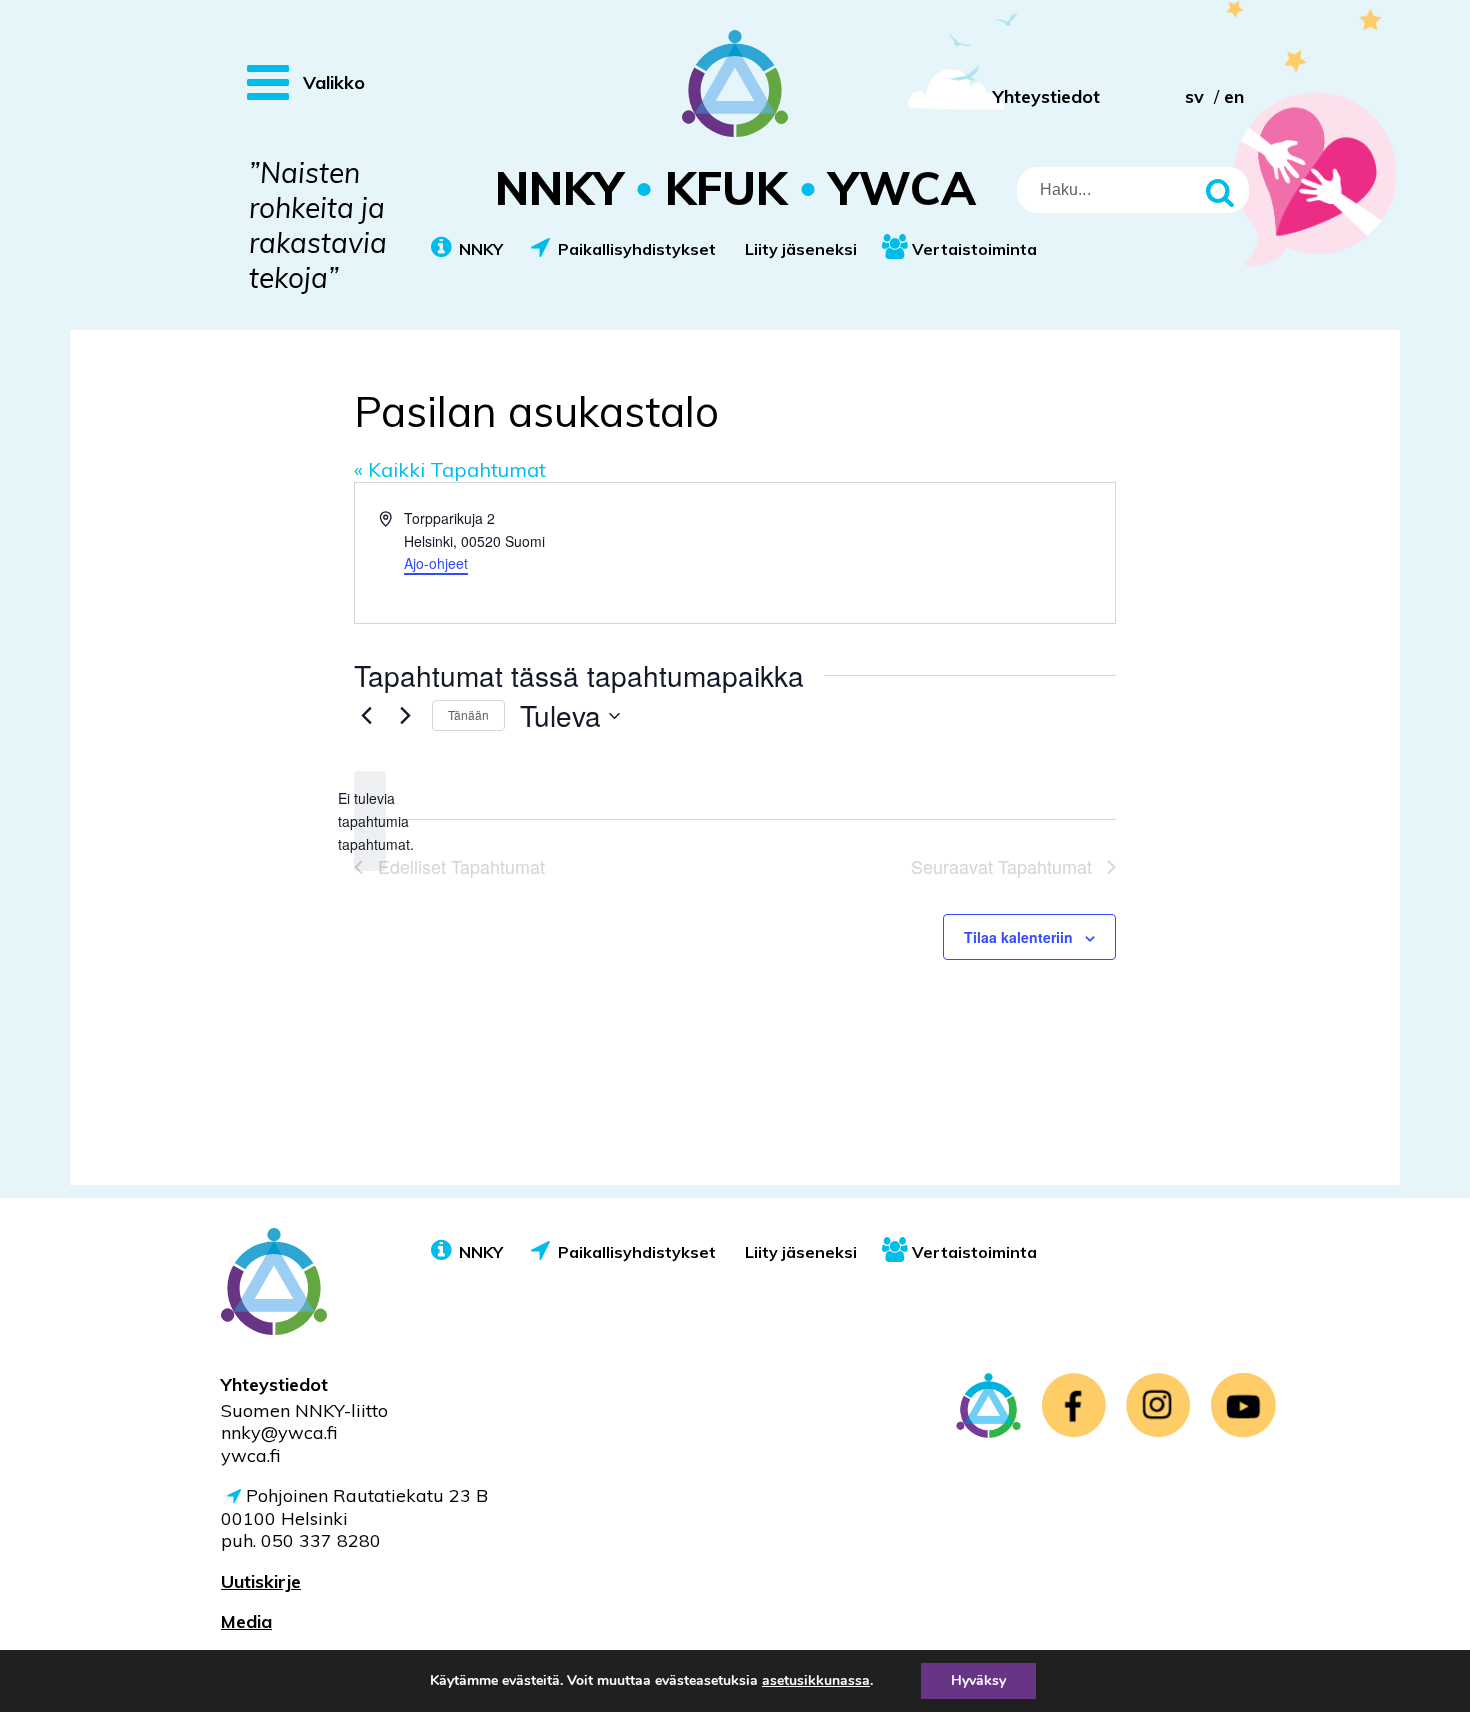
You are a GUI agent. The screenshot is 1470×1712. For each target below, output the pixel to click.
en (1234, 96)
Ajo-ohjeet (436, 563)
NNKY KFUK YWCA (735, 188)
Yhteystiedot (1046, 96)
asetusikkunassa (816, 1681)
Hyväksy (978, 1680)
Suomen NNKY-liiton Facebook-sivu (1073, 1405)
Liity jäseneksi (801, 249)
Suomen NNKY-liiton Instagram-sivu (1158, 1405)
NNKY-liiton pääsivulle (988, 1405)
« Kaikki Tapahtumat (450, 469)
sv (1194, 96)
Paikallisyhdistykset (637, 249)
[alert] (370, 821)
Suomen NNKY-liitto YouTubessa (1243, 1405)
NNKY (481, 249)
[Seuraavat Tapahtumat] (405, 716)
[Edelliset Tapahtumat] (366, 716)
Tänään (468, 714)
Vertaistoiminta (974, 249)
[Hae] (1223, 190)
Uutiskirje (261, 1581)
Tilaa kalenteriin (1018, 937)
